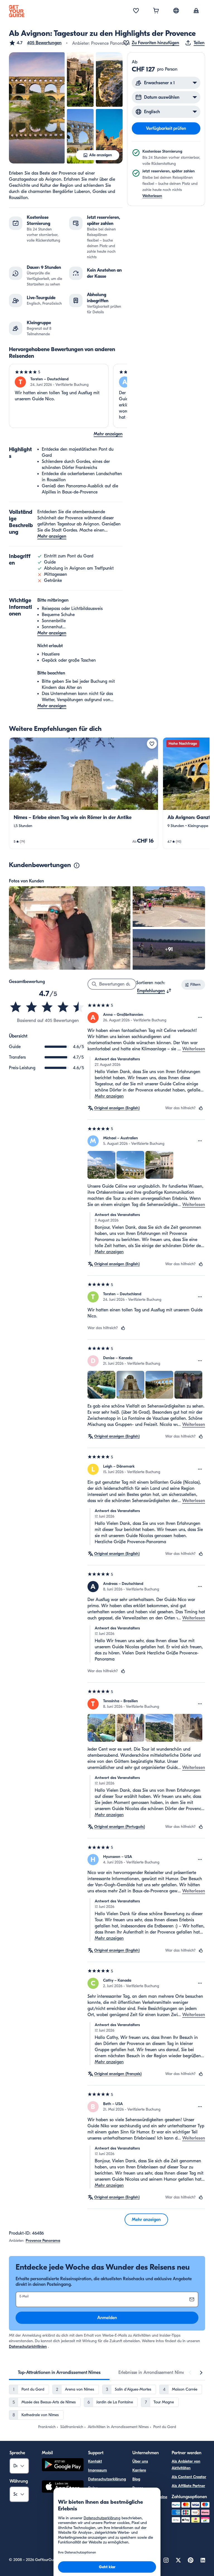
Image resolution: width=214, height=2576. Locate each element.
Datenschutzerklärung (107, 2479)
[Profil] (196, 11)
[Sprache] (176, 11)
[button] (35, 43)
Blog (136, 2479)
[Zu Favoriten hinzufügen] (152, 744)
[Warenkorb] (156, 11)
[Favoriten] (136, 11)
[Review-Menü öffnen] (200, 1018)
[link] (84, 793)
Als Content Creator (189, 2477)
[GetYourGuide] (17, 11)
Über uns (140, 2461)
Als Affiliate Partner (188, 2486)
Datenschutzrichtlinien (28, 2347)
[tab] (59, 2372)
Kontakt (95, 2461)
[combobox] (154, 991)
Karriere (139, 2470)
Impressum (98, 2470)
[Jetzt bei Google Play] (63, 2465)
